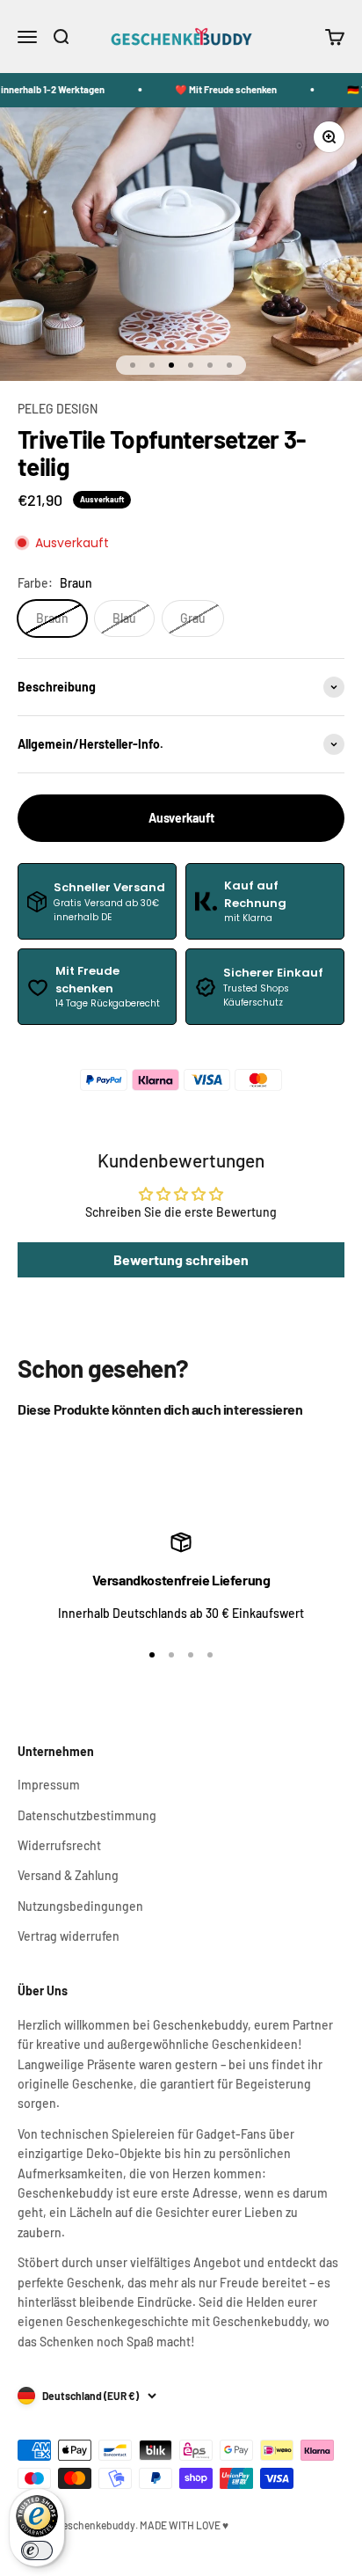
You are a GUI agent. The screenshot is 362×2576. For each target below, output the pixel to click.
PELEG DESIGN (58, 409)
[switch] (37, 2550)
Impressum (49, 1785)
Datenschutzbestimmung (87, 1815)
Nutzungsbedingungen (80, 1906)
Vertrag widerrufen (69, 1936)
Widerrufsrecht (59, 1845)
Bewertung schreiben (181, 1259)
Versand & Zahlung (68, 1875)
